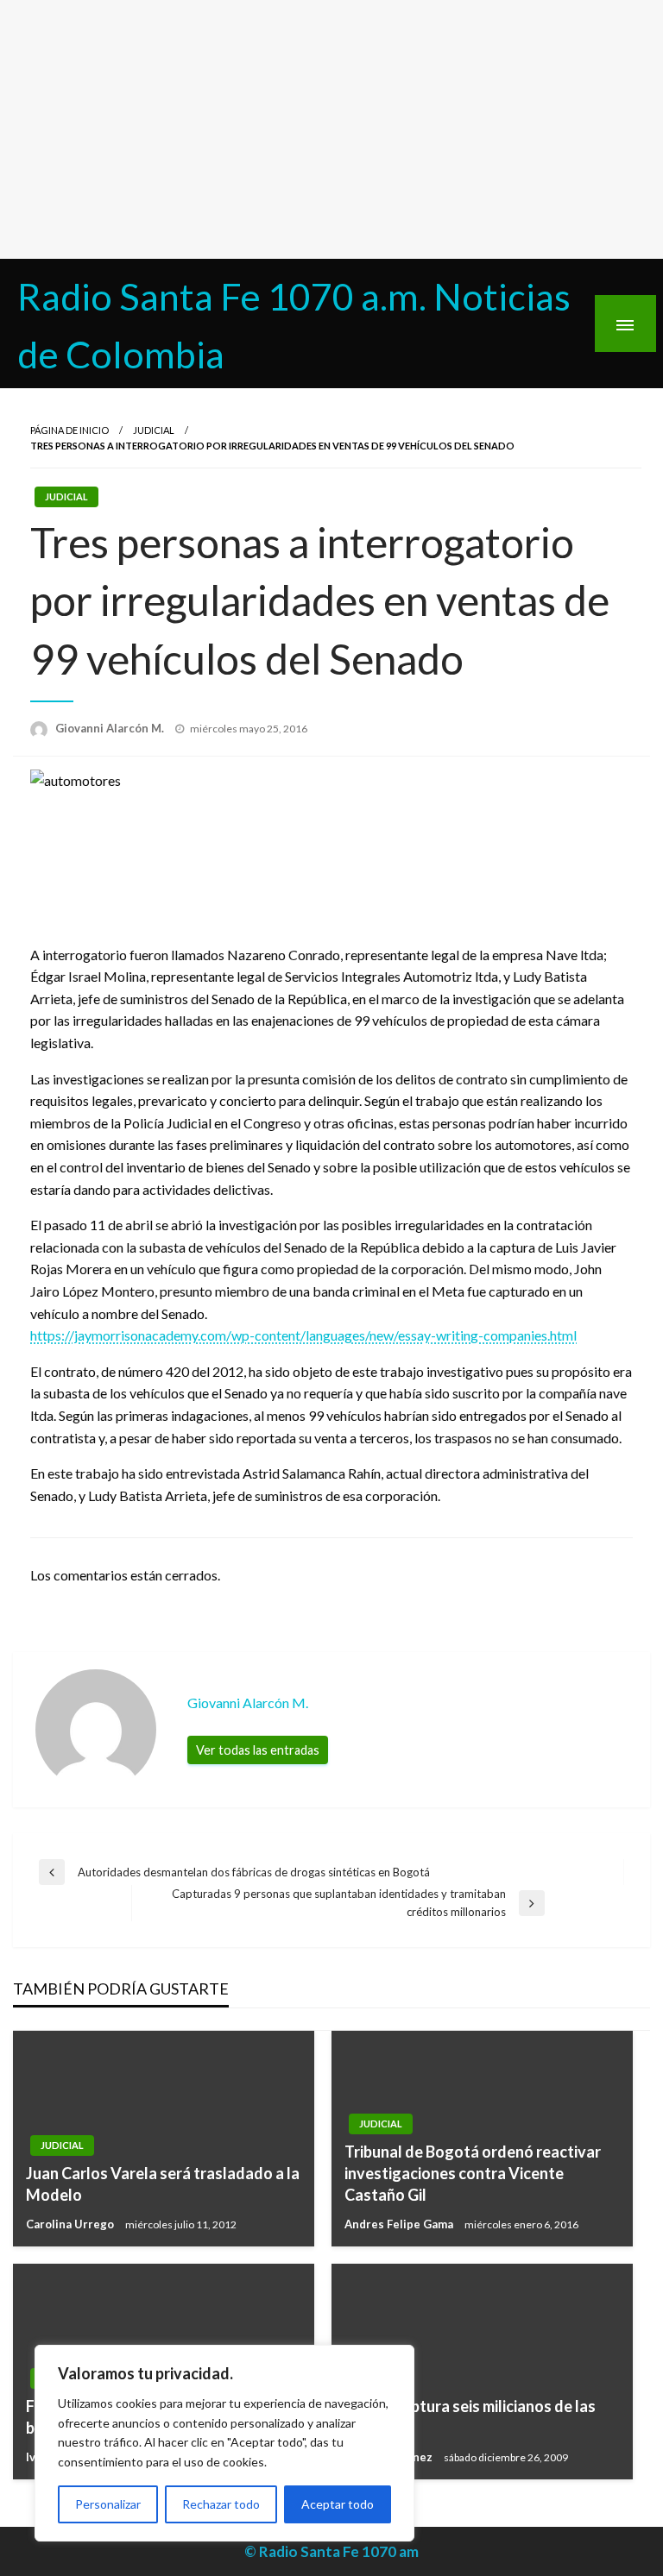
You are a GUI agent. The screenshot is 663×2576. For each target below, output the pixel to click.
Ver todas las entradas (258, 1750)
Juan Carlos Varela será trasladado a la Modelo (163, 2184)
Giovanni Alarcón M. (111, 728)
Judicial (154, 430)
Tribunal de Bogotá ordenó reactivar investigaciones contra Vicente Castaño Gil (473, 2173)
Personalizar (108, 2504)
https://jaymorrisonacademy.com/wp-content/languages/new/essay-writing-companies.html (303, 1335)
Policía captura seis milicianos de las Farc (470, 2417)
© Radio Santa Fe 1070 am (331, 2551)
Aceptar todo (338, 2504)
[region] (224, 2443)
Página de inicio (69, 430)
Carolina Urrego (71, 2224)
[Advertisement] (331, 129)
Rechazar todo (221, 2504)
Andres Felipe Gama (400, 2224)
